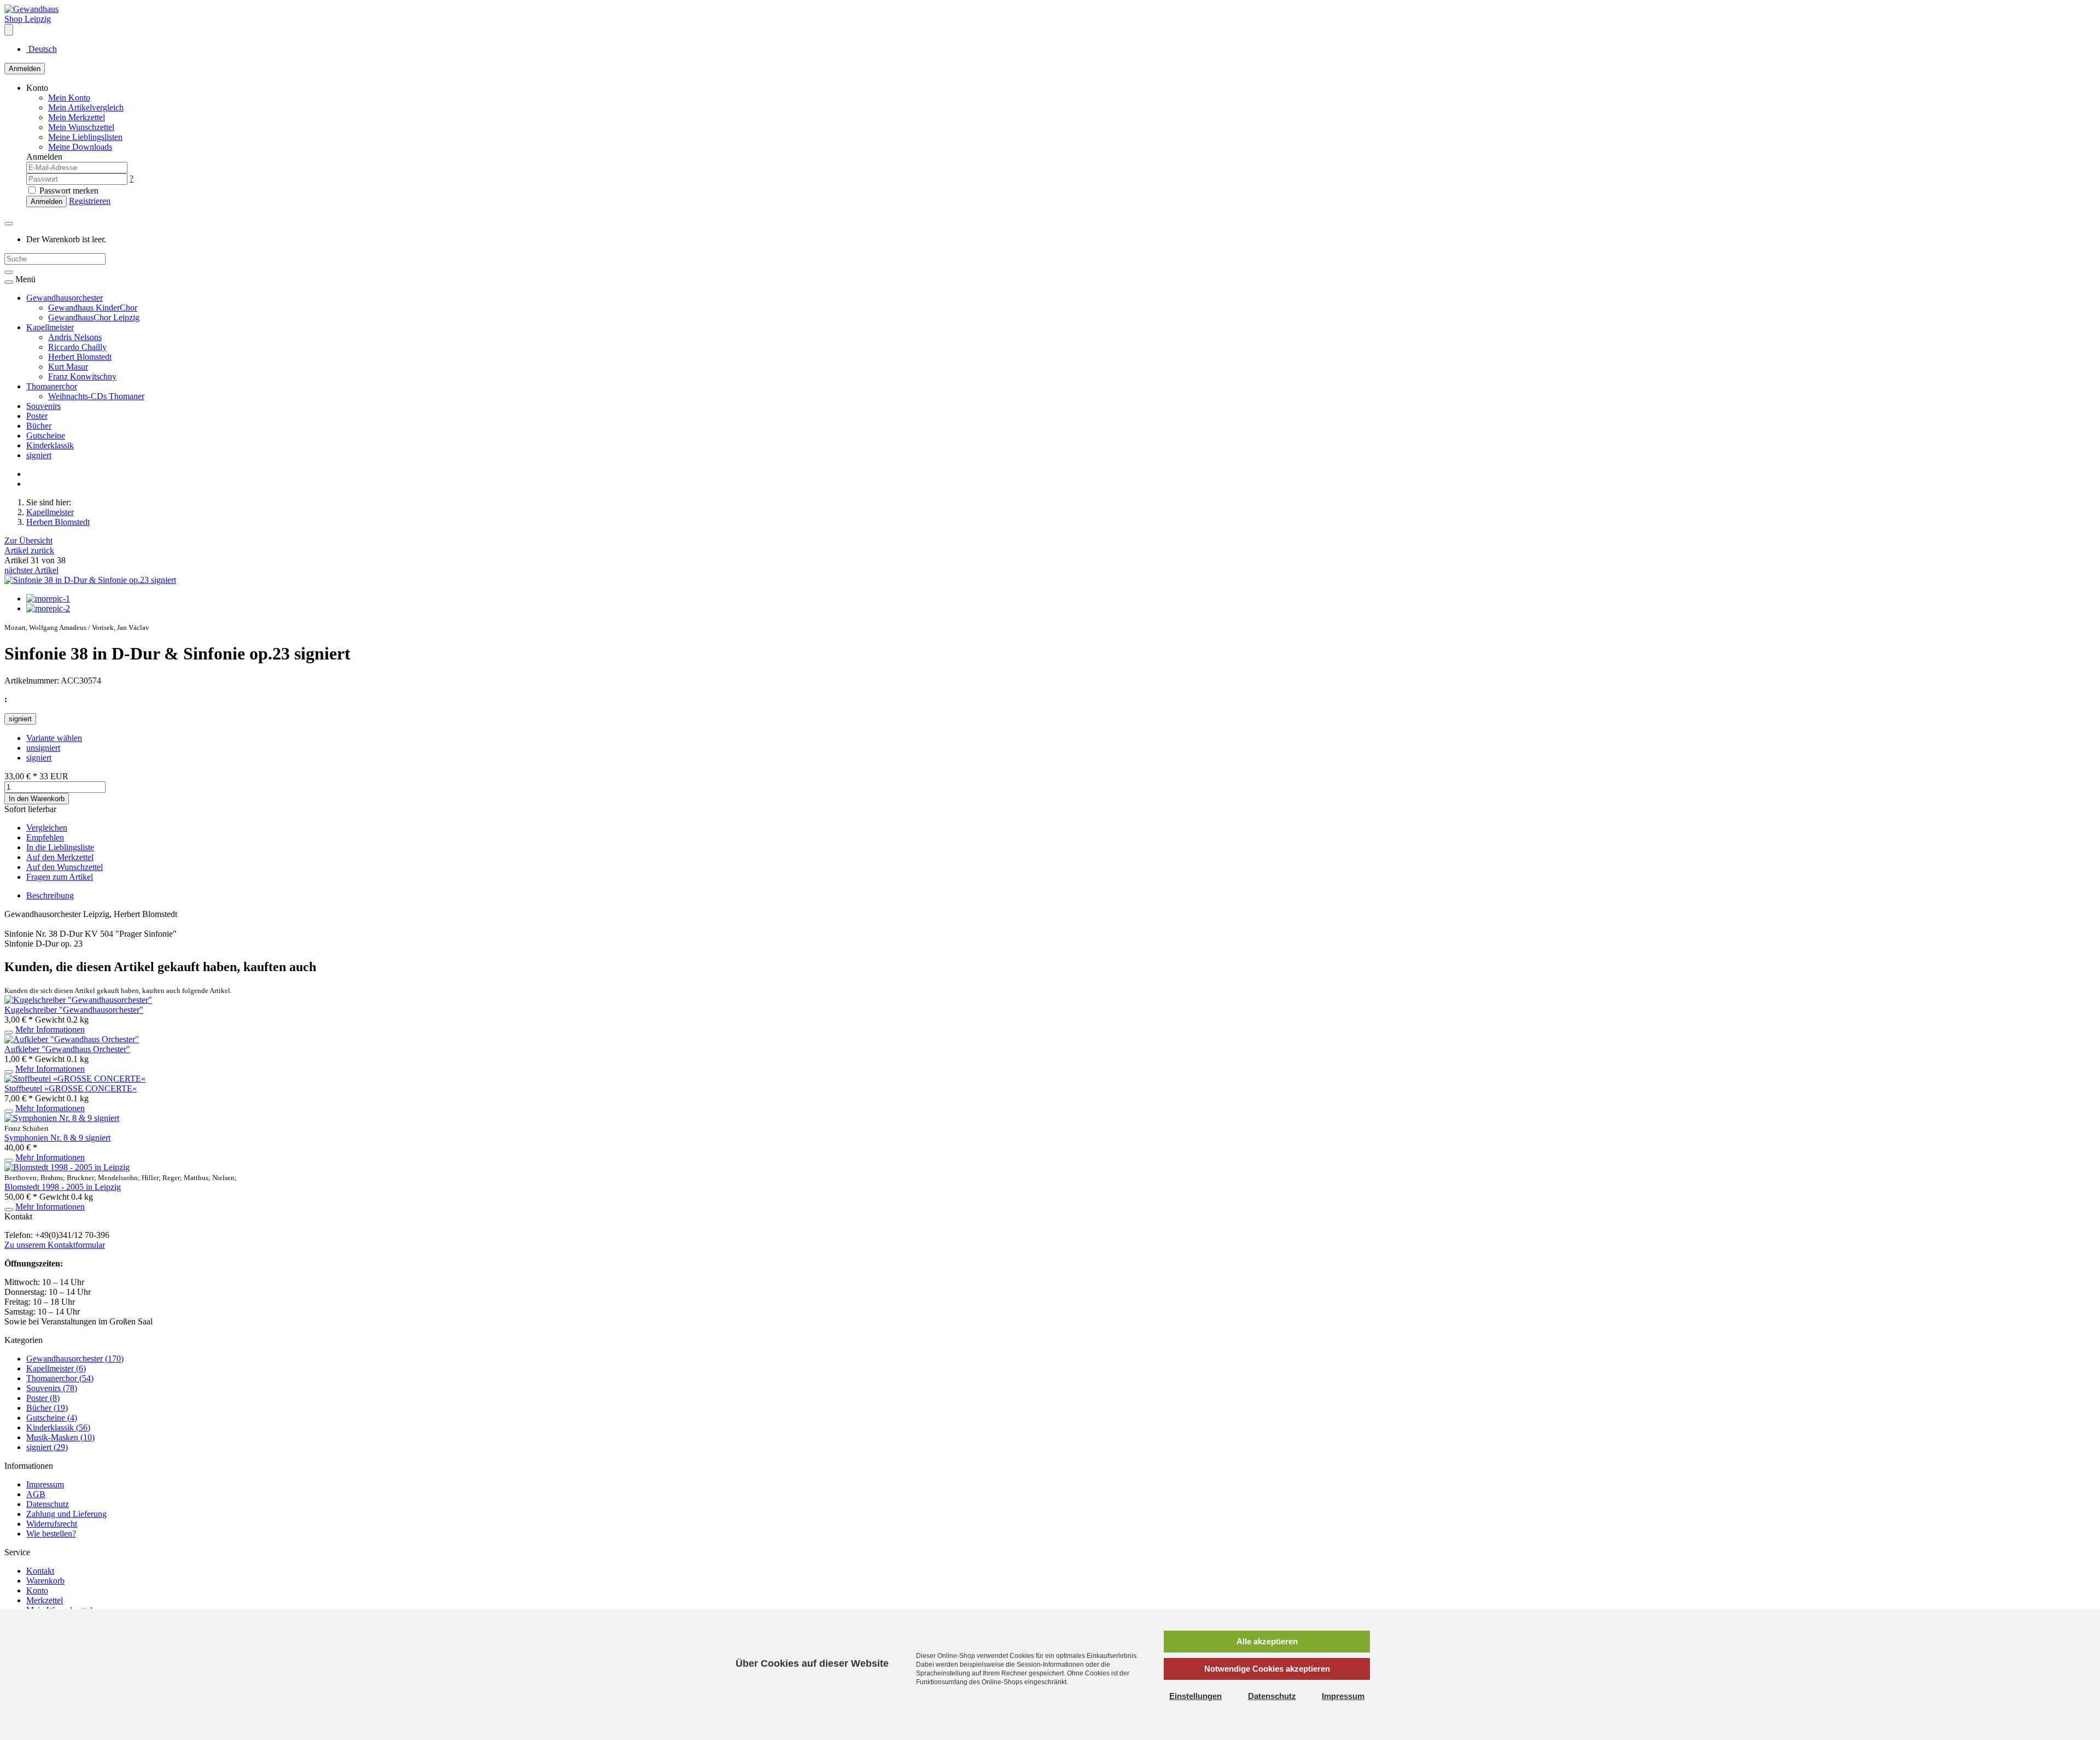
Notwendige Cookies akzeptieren (1267, 1669)
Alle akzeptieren (1267, 1641)
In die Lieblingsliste (60, 847)
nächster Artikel (31, 570)
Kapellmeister (50, 327)
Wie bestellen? (51, 1534)
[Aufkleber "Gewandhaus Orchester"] (72, 1039)
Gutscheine (46, 436)
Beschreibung (50, 895)
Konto (37, 1590)
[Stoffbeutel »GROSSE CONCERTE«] (75, 1079)
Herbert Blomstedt (80, 357)
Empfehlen (45, 837)
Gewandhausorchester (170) (75, 1359)
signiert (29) (47, 1447)
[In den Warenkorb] (9, 1032)
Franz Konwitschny (82, 376)
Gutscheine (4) (52, 1418)
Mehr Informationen (50, 1029)
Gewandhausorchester (65, 298)
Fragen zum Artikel (60, 877)
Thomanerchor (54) (60, 1378)
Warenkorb (45, 1581)
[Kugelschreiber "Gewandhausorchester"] (78, 1000)
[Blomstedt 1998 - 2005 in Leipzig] (67, 1167)
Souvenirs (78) (52, 1388)
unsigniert (43, 748)
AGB (36, 1494)
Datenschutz (48, 1504)
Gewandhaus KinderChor (93, 308)
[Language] (9, 30)
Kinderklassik (50, 445)
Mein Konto (69, 98)
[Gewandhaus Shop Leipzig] (40, 19)
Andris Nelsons (75, 337)
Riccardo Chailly (77, 347)
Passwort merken (68, 191)
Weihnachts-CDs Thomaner (96, 396)
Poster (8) (43, 1398)
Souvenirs (43, 406)
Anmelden (25, 69)
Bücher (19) (47, 1408)
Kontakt (40, 1571)
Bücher (39, 426)
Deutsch (42, 49)
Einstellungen (1195, 1696)
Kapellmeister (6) (56, 1368)
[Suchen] (9, 272)
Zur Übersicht (28, 541)
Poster (37, 416)
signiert (39, 455)
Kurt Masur (68, 367)
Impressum (45, 1484)
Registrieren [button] (90, 201)
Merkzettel (45, 1600)
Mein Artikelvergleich (86, 107)
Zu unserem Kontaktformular (55, 1245)
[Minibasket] (9, 224)
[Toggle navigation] (9, 282)
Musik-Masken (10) (60, 1437)
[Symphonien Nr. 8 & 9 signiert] (62, 1118)
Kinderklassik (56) (58, 1427)
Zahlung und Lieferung (66, 1514)
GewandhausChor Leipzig (94, 317)
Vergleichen (47, 828)
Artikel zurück (29, 550)
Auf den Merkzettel (60, 857)
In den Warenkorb (37, 799)
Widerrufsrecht (52, 1524)
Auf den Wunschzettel (65, 867)
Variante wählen (54, 738)
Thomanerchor (52, 386)
